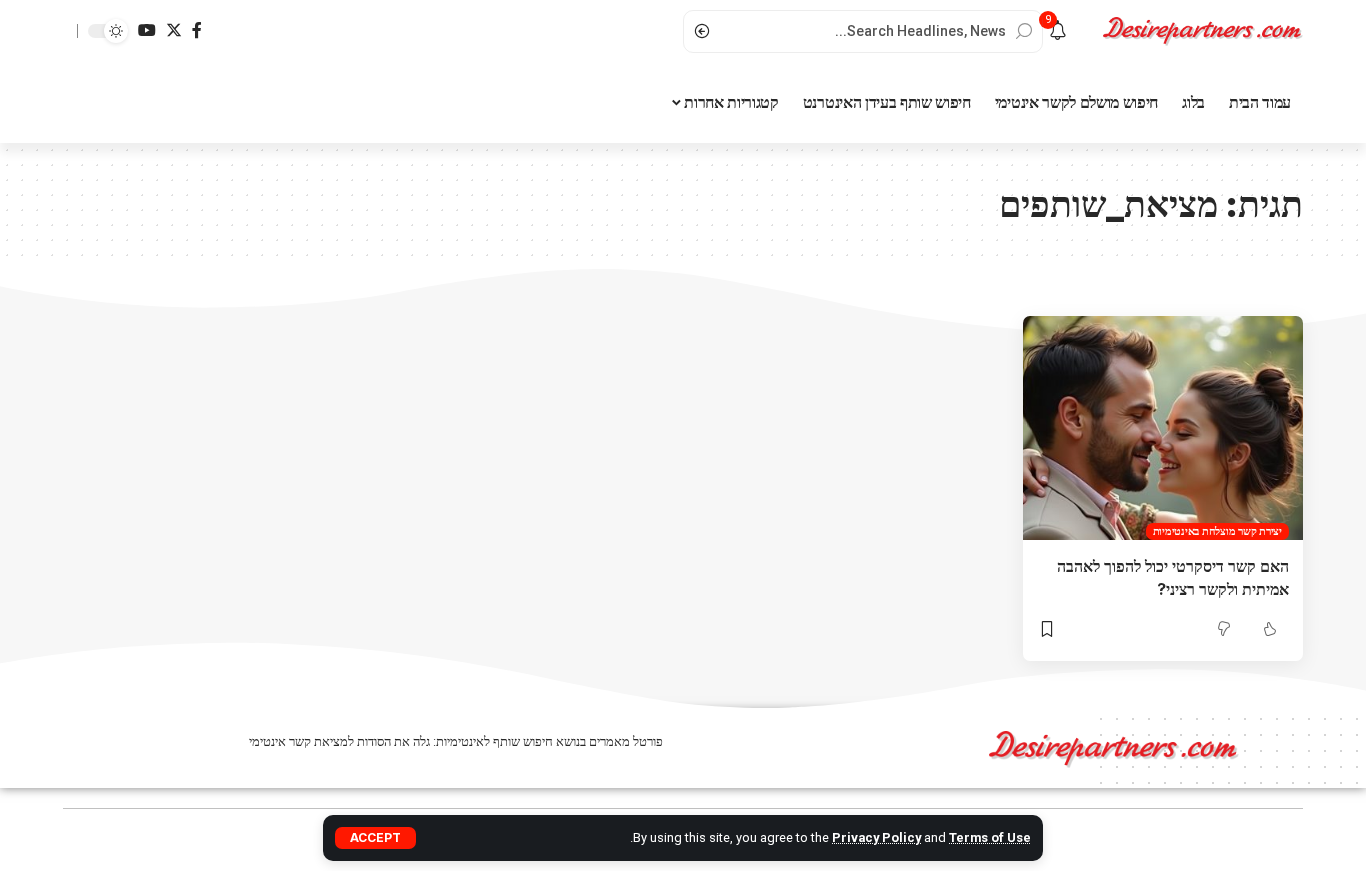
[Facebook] (197, 30)
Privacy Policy (876, 837)
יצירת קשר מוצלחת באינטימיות (1217, 531)
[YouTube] (147, 30)
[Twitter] (174, 30)
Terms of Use (990, 837)
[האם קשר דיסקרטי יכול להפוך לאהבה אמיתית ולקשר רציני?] (1163, 428)
